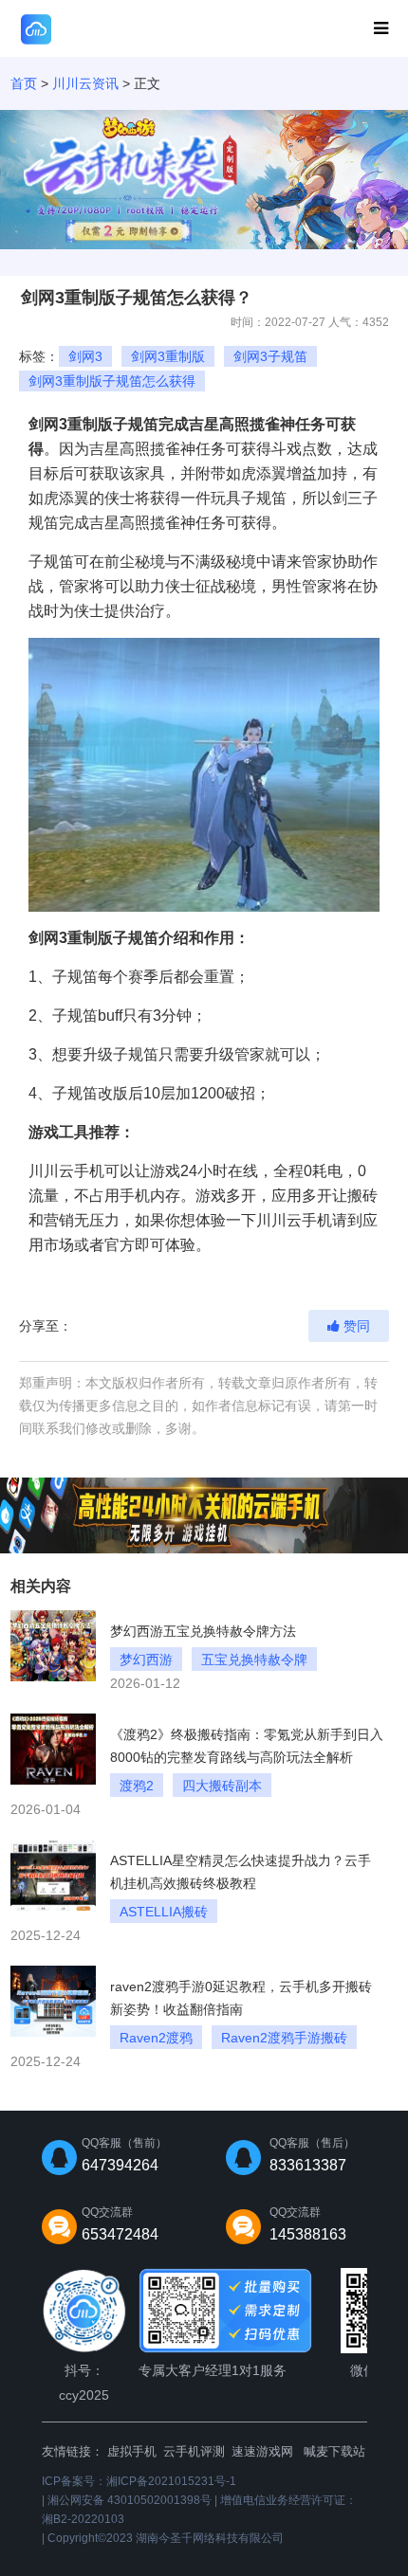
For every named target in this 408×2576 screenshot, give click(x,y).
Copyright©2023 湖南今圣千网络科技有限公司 (166, 2538)
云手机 (82, 1171)
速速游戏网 (262, 2451)
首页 (24, 83)
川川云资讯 (85, 83)
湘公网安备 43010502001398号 (130, 2500)
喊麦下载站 (334, 2451)
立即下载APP (310, 29)
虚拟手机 (132, 2451)
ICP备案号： (139, 2481)
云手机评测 (194, 2451)
